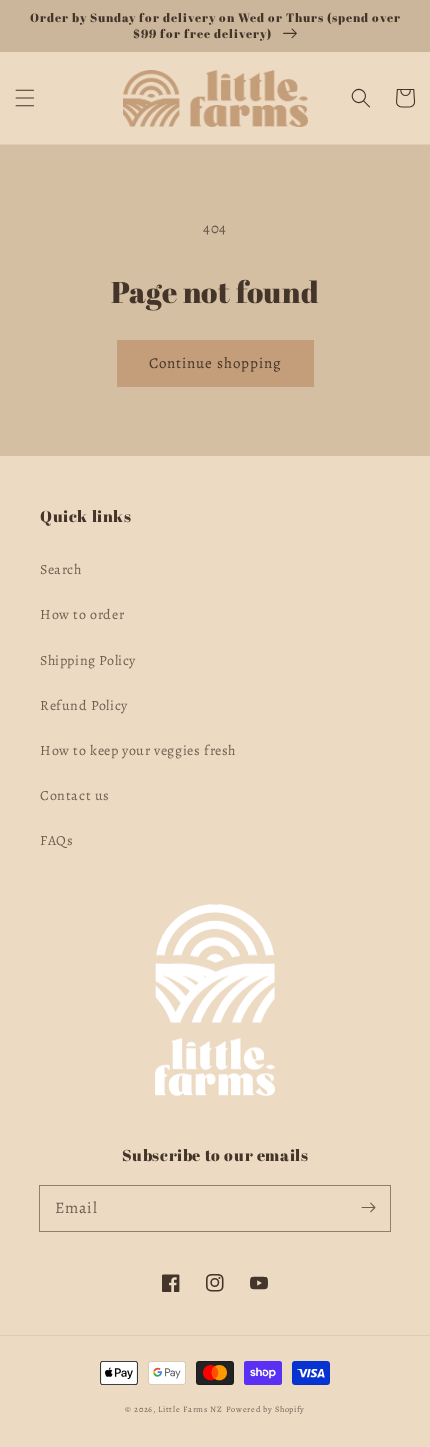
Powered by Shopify (266, 1409)
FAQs (56, 840)
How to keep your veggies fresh (138, 750)
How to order (82, 614)
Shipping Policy (88, 660)
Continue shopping (215, 363)
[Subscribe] (368, 1208)
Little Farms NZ (190, 1409)
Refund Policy (84, 705)
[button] (25, 98)
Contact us (75, 795)
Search (61, 569)
